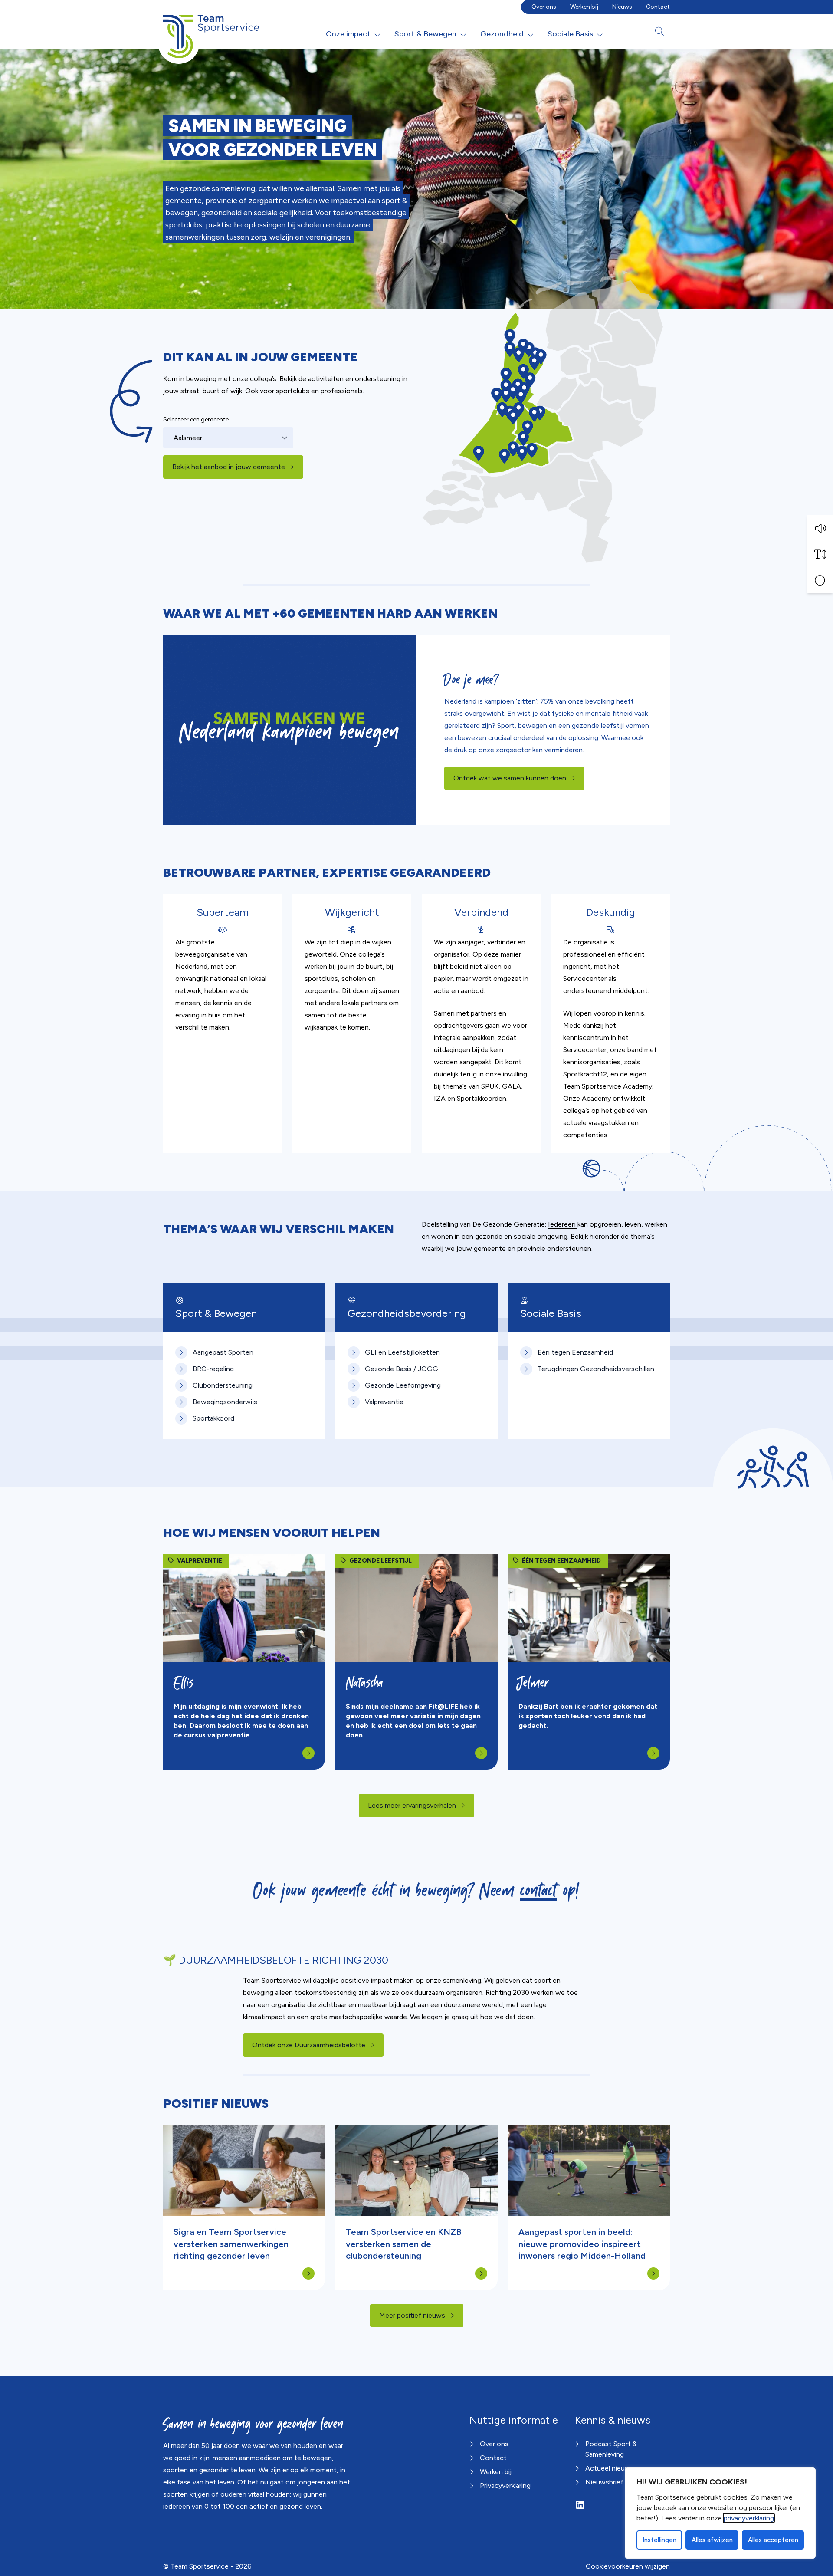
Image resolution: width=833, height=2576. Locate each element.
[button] (820, 528)
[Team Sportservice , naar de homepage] (211, 30)
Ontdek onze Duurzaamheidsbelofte (318, 2045)
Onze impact (348, 34)
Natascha (367, 1683)
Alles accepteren (773, 2540)
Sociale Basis (570, 34)
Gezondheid (502, 34)
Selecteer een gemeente (196, 419)
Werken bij (584, 7)
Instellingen (659, 2540)
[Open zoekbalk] (659, 31)
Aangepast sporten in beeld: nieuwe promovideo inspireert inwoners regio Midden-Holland (582, 2244)
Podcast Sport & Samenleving (611, 2449)
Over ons (544, 7)
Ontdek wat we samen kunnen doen (510, 778)
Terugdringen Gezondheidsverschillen (596, 1369)
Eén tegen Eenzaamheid (575, 1352)
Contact (658, 7)
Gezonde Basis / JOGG (402, 1369)
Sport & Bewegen (425, 34)
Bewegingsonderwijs (225, 1402)
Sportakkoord (213, 1418)
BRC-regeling (213, 1369)
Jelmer (534, 1683)
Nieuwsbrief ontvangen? (624, 2482)
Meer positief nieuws (412, 2315)
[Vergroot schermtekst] (820, 554)
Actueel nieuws (610, 2468)
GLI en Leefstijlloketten (402, 1352)
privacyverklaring (749, 2518)
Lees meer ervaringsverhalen (412, 1805)
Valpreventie (384, 1402)
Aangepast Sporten (223, 1352)
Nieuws (622, 7)
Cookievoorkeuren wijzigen (628, 2566)
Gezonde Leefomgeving (403, 1385)
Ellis (184, 1683)
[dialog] (720, 2513)
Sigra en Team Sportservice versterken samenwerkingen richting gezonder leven (231, 2244)
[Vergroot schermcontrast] (820, 580)
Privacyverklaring (505, 2486)
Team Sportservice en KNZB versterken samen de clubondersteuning (404, 2244)
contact (539, 1890)
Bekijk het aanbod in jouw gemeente (229, 467)
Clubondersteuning (223, 1385)
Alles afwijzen (712, 2540)
